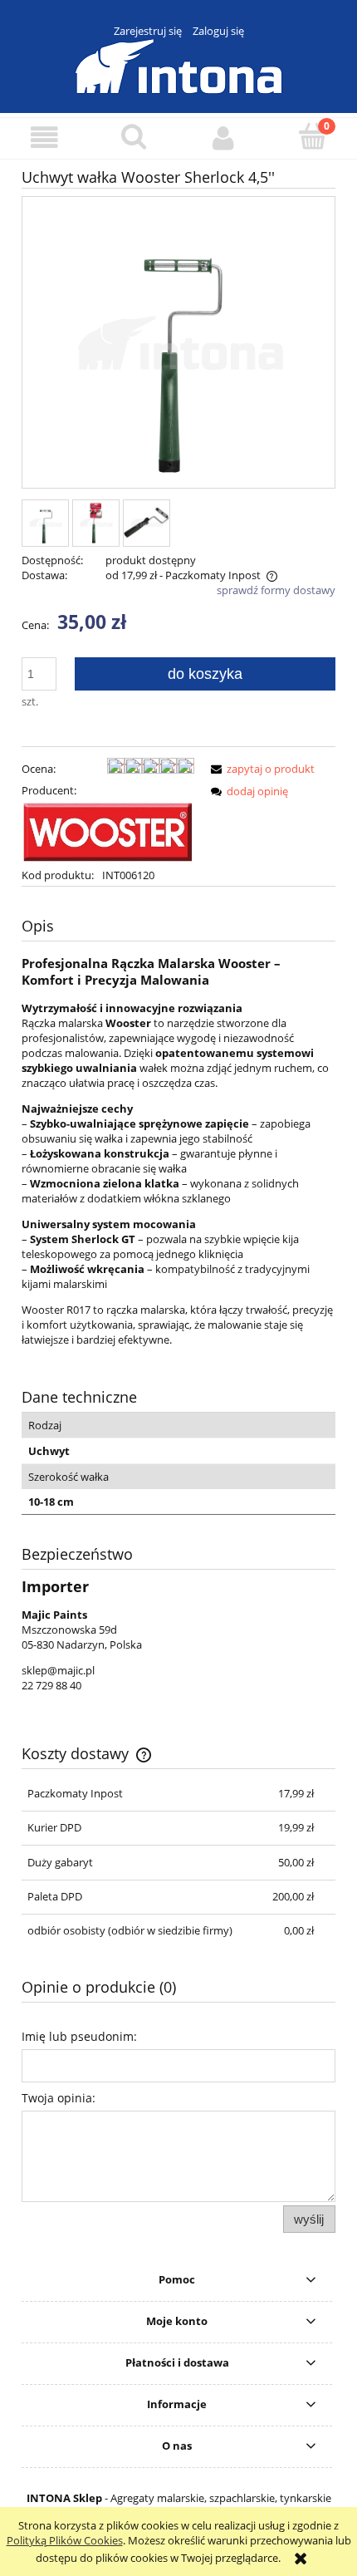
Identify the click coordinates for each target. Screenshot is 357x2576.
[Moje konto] (223, 138)
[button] (45, 138)
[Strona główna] (178, 64)
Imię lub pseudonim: (79, 2036)
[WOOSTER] (108, 832)
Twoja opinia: (59, 2098)
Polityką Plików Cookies (65, 2540)
